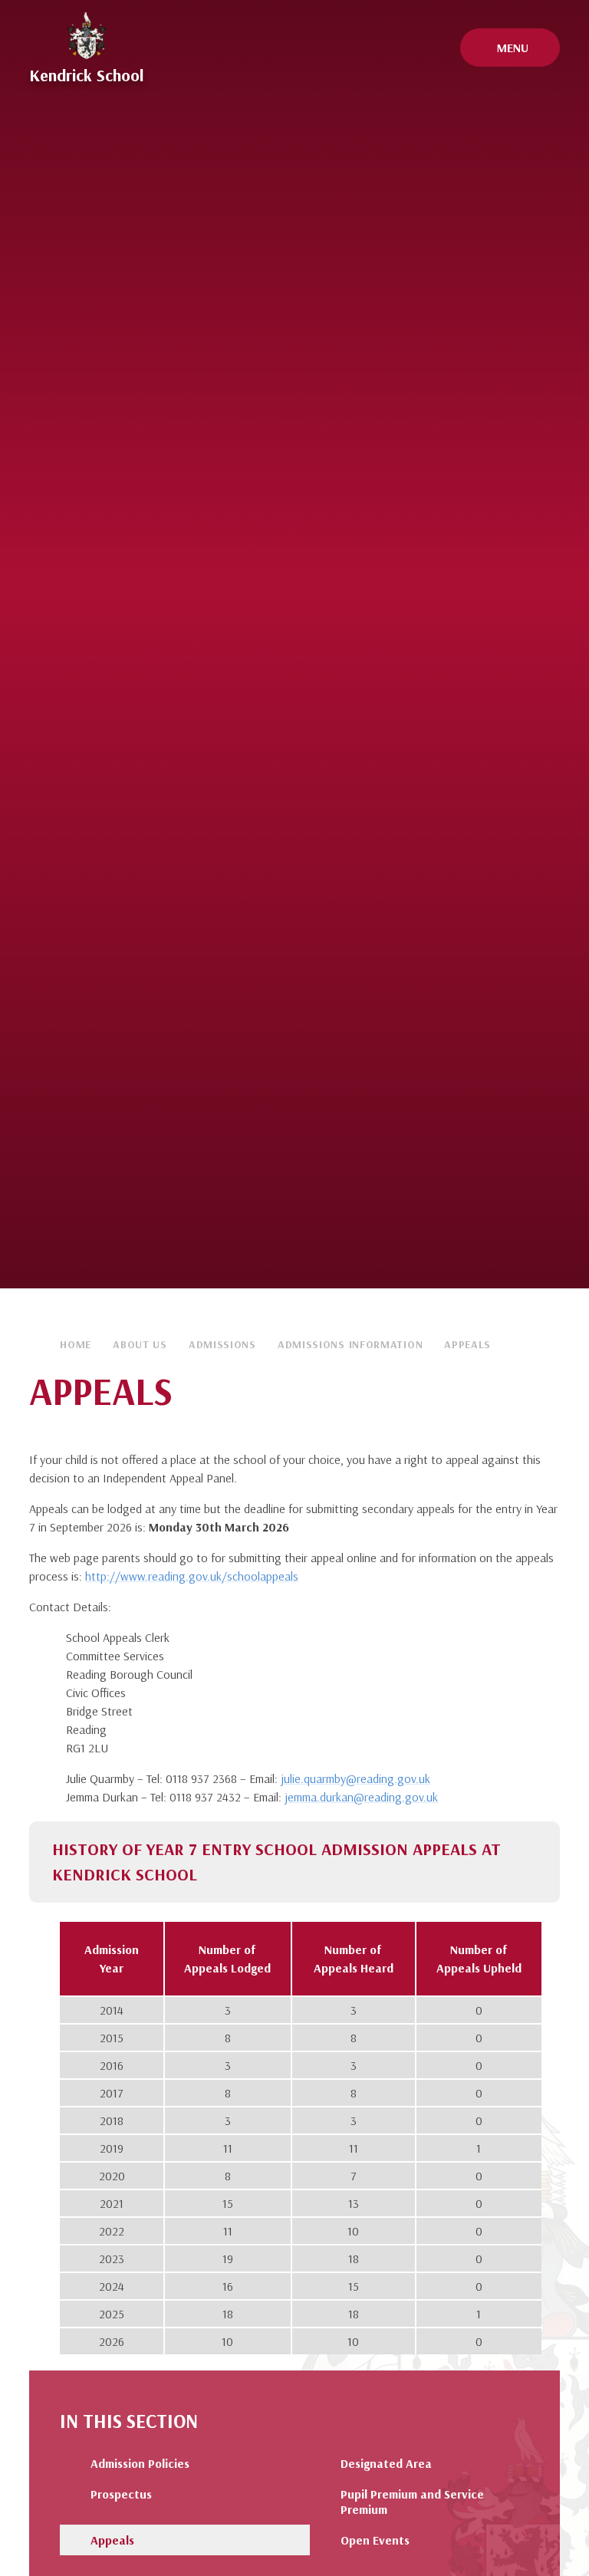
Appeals (467, 1344)
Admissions (222, 1344)
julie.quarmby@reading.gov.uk (355, 1778)
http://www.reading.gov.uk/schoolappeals (192, 1576)
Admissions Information (350, 1344)
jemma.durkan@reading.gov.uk (361, 1797)
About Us (140, 1344)
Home (76, 1344)
